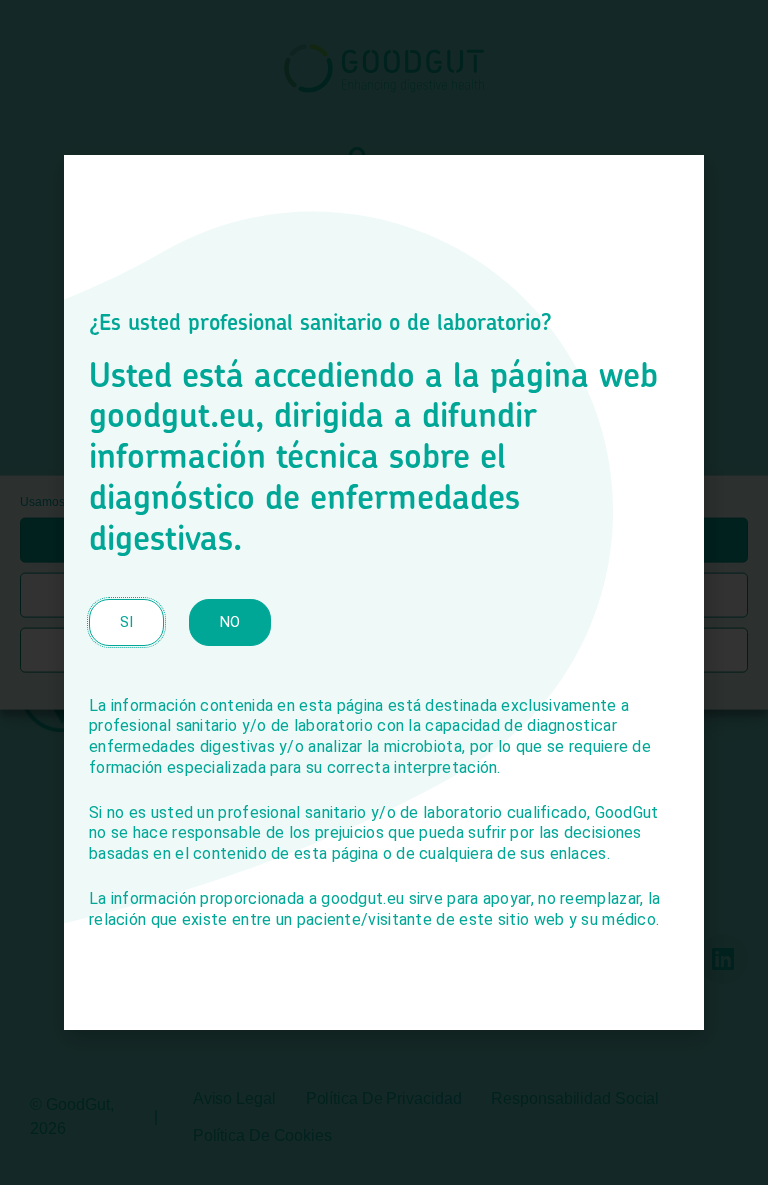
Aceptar (384, 540)
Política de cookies (312, 684)
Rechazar (384, 595)
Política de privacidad (438, 684)
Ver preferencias (384, 650)
